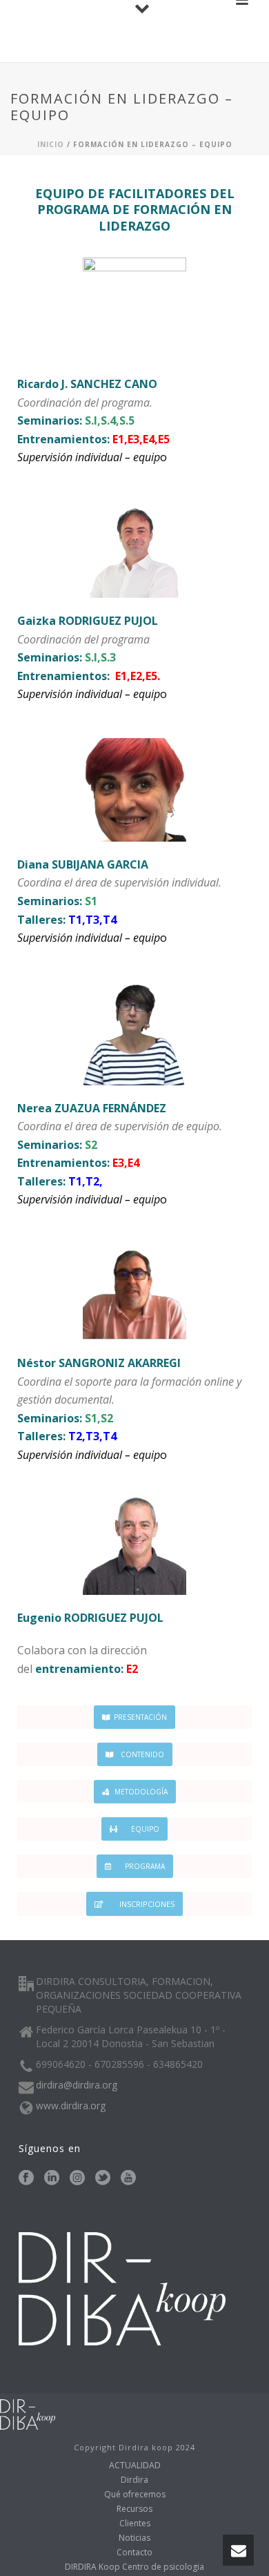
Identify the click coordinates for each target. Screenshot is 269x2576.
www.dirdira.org (71, 2106)
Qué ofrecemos (135, 2495)
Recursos (134, 2509)
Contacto (134, 2553)
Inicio (51, 144)
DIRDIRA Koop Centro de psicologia (134, 2567)
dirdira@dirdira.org (77, 2085)
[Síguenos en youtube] (128, 2178)
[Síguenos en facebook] (26, 2178)
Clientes (135, 2524)
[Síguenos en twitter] (103, 2178)
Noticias (134, 2538)
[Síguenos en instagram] (77, 2178)
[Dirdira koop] (28, 2413)
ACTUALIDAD (135, 2466)
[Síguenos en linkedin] (52, 2178)
